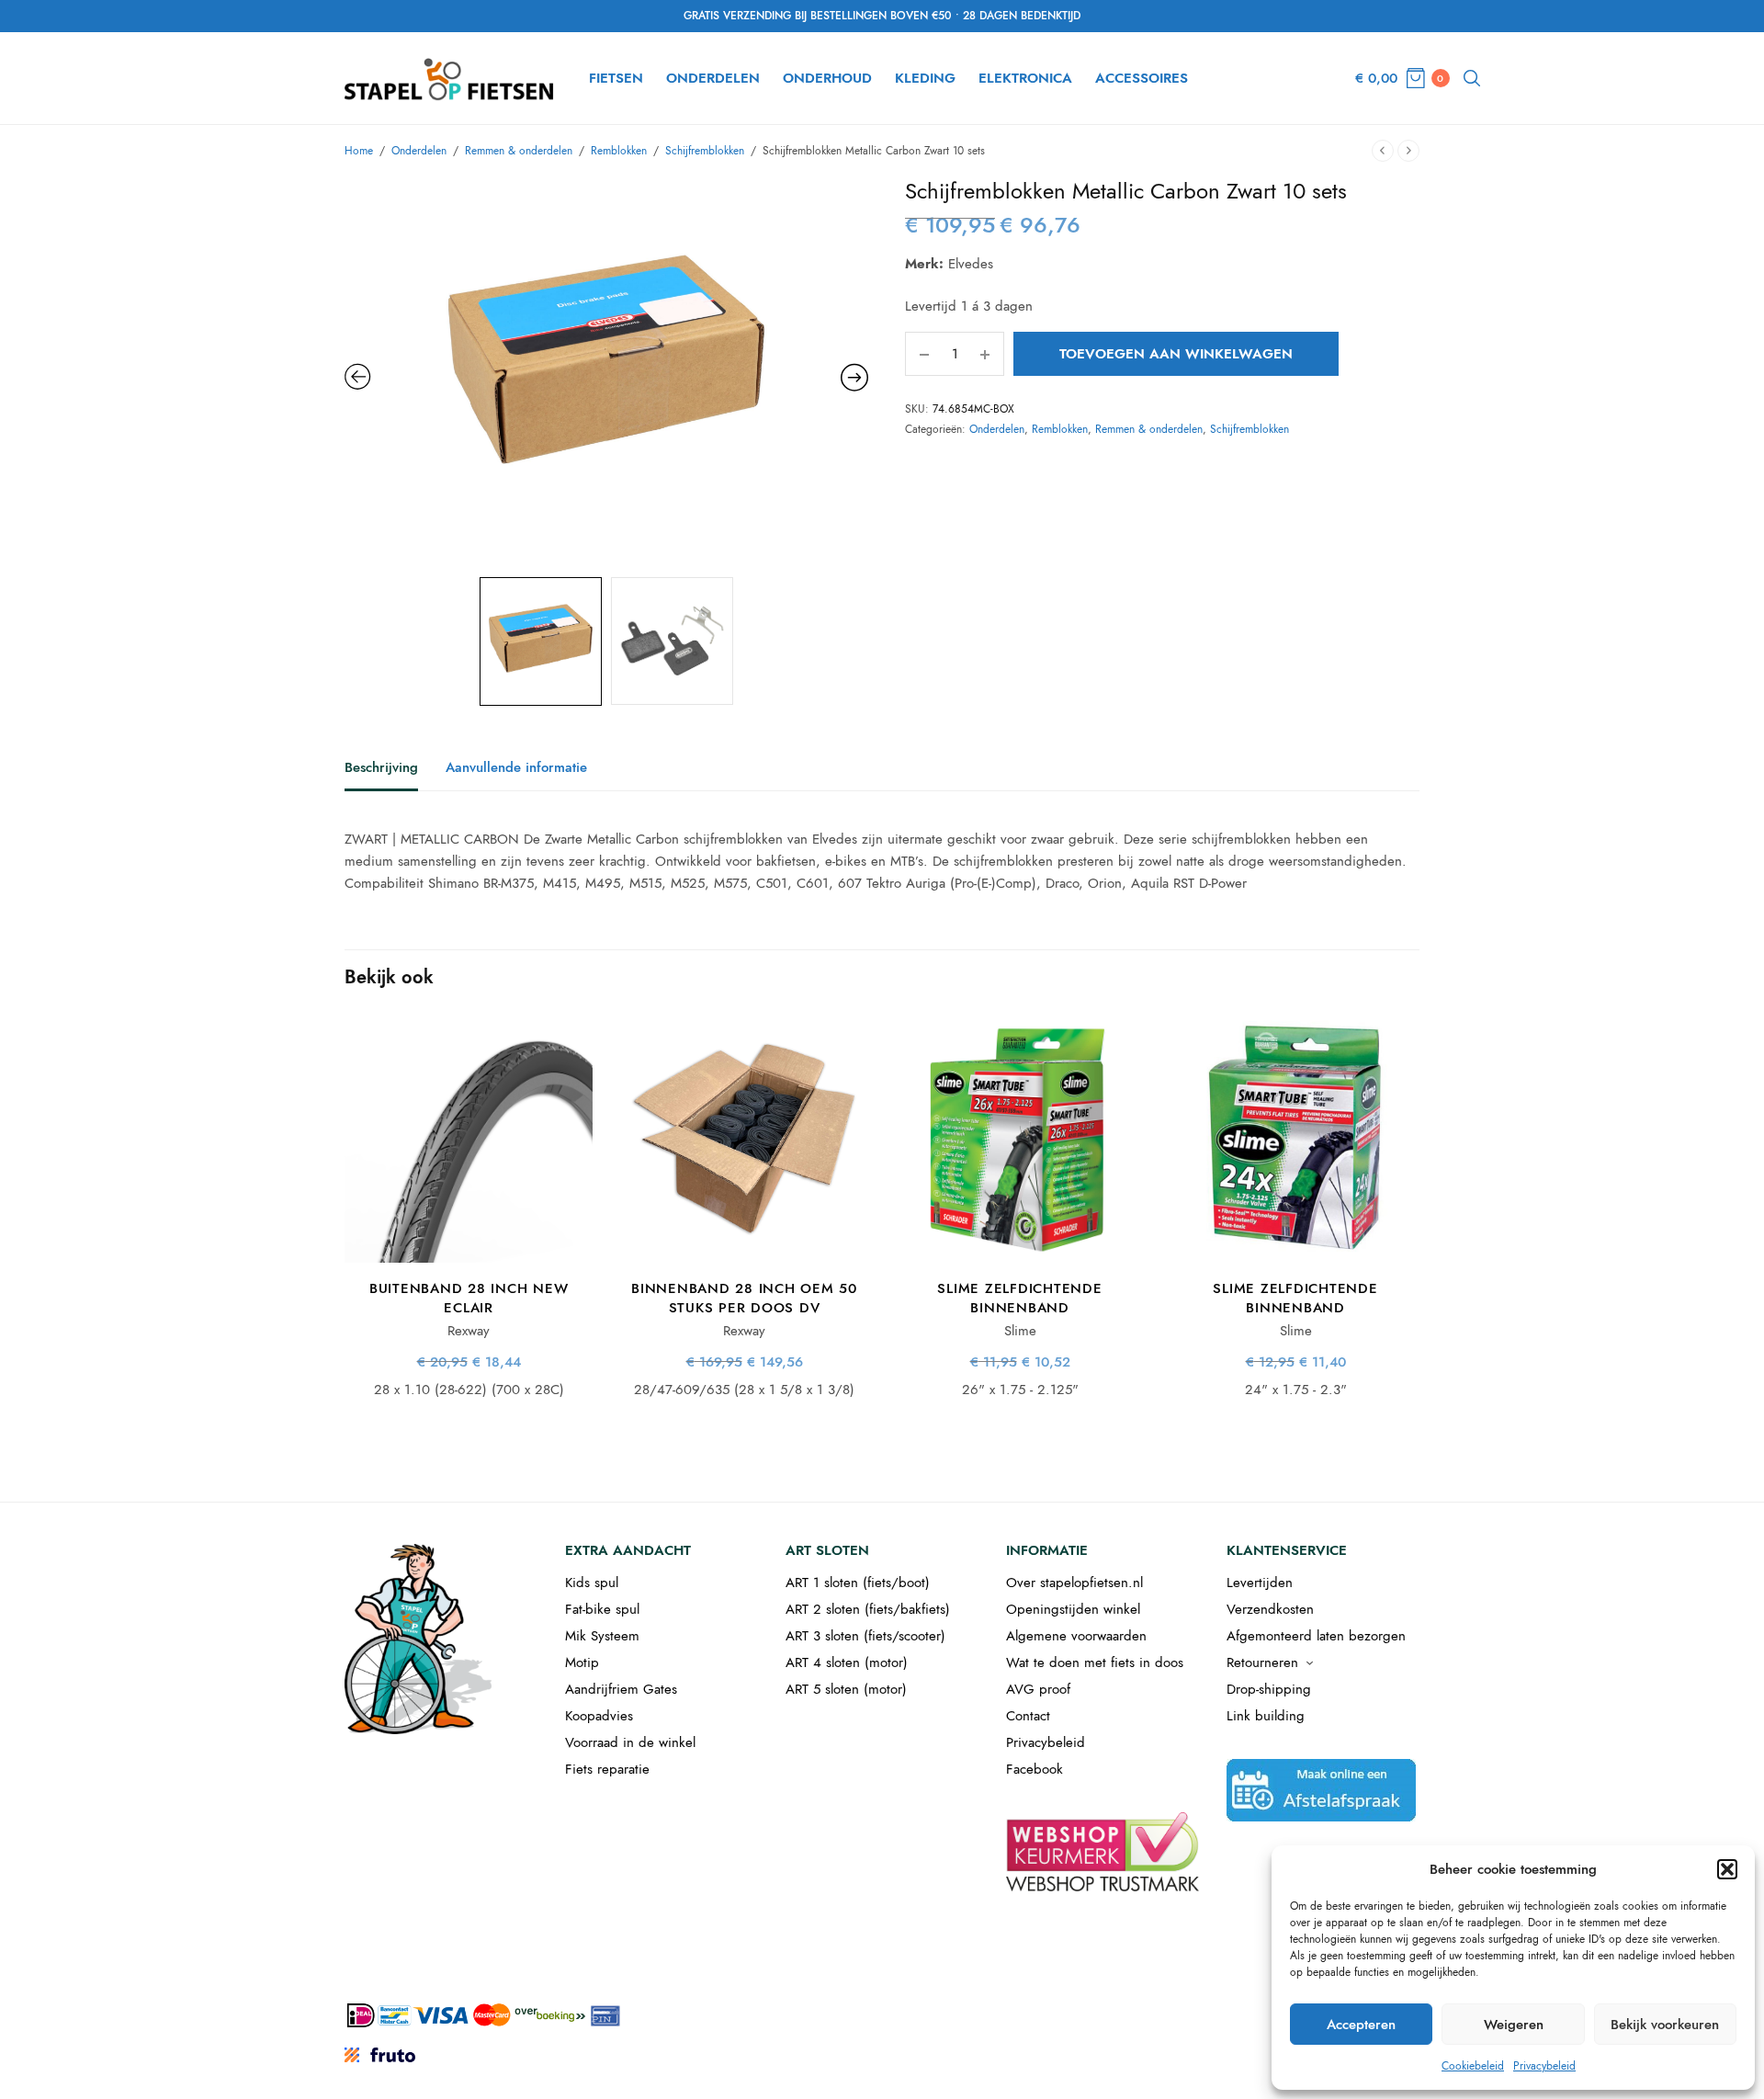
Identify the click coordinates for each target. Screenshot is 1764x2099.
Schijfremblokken (705, 151)
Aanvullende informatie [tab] (516, 769)
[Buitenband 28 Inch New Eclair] (469, 1139)
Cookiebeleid (1473, 2066)
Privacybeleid (1544, 2066)
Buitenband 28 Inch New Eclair (469, 1298)
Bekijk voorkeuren (1665, 2025)
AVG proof (1038, 1689)
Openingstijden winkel (1073, 1609)
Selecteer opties (469, 1232)
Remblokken (619, 151)
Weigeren (1514, 2025)
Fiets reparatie (607, 1769)
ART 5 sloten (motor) (846, 1689)
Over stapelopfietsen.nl (1074, 1583)
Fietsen (616, 78)
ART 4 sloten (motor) (847, 1662)
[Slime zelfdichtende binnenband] (1020, 1139)
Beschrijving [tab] (381, 769)
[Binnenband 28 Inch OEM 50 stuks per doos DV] (744, 1139)
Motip (582, 1662)
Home (359, 151)
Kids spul (592, 1583)
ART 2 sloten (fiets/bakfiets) (868, 1609)
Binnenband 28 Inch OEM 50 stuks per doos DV (744, 1298)
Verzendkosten (1270, 1609)
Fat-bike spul (602, 1609)
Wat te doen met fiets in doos (1095, 1662)
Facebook (1035, 1769)
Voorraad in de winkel (630, 1742)
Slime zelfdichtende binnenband (1019, 1298)
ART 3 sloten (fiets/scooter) (865, 1636)
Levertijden (1260, 1583)
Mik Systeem (602, 1636)
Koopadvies (599, 1716)
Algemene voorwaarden (1076, 1636)
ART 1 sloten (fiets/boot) (858, 1583)
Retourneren (1262, 1662)
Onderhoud (827, 78)
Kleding (925, 78)
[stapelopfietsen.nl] (451, 78)
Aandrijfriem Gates (621, 1689)
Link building (1266, 1716)
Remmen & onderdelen (519, 151)
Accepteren (1361, 2025)
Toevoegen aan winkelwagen (1176, 354)
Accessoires (1142, 78)
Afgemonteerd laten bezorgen (1316, 1636)
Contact (1028, 1716)
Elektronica (1025, 78)
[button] (1727, 1869)
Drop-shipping (1269, 1689)
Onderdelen (713, 78)
